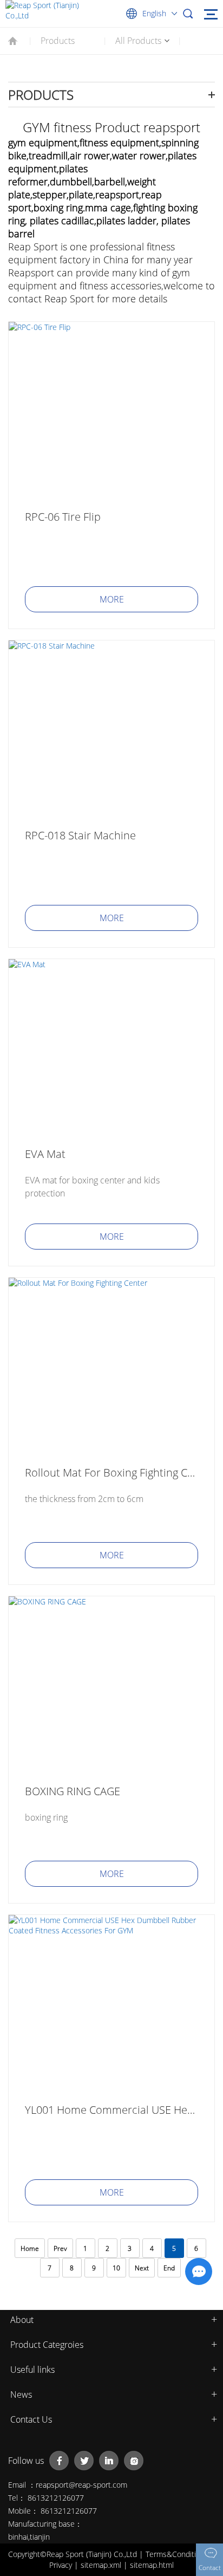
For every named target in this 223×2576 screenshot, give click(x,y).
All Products (138, 41)
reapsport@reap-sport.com (81, 2485)
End (169, 2268)
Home (30, 2248)
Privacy (62, 2565)
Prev (60, 2248)
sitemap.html (152, 2565)
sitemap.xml (102, 2565)
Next (142, 2268)
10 (116, 2268)
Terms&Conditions (178, 2554)
